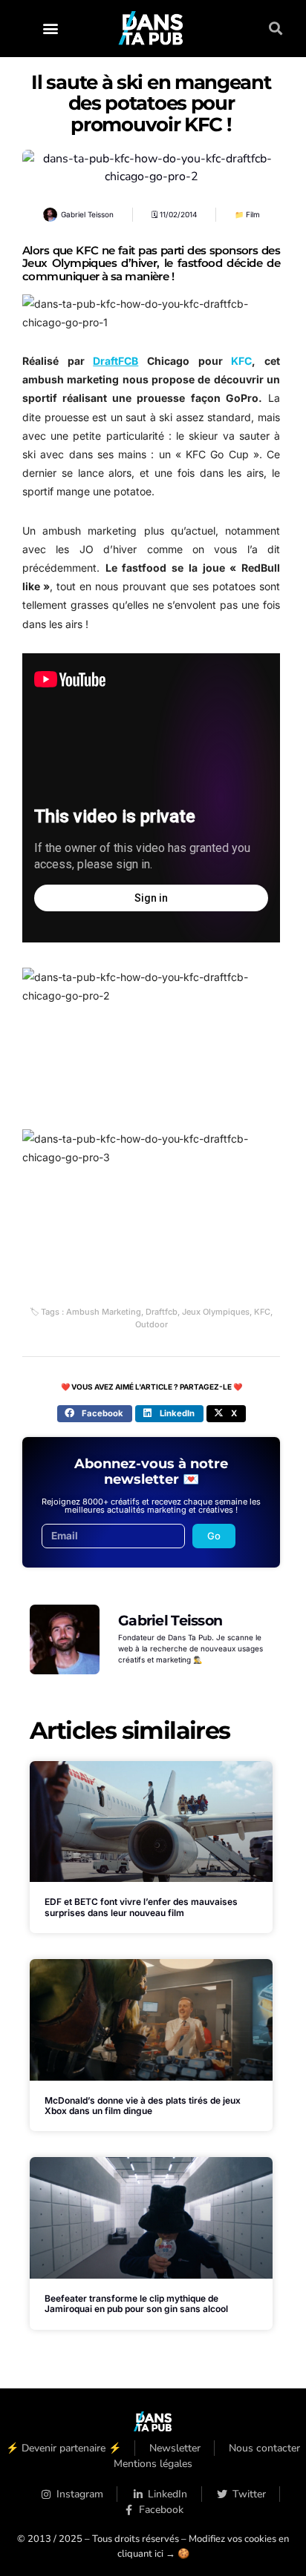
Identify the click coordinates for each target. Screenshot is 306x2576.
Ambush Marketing (104, 1312)
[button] (50, 29)
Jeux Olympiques (216, 1312)
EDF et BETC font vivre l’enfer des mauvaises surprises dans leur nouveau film (141, 1907)
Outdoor (152, 1324)
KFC (262, 1312)
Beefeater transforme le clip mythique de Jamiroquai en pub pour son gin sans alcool (136, 2303)
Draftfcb (162, 1312)
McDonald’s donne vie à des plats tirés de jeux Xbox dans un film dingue (143, 2106)
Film (253, 214)
